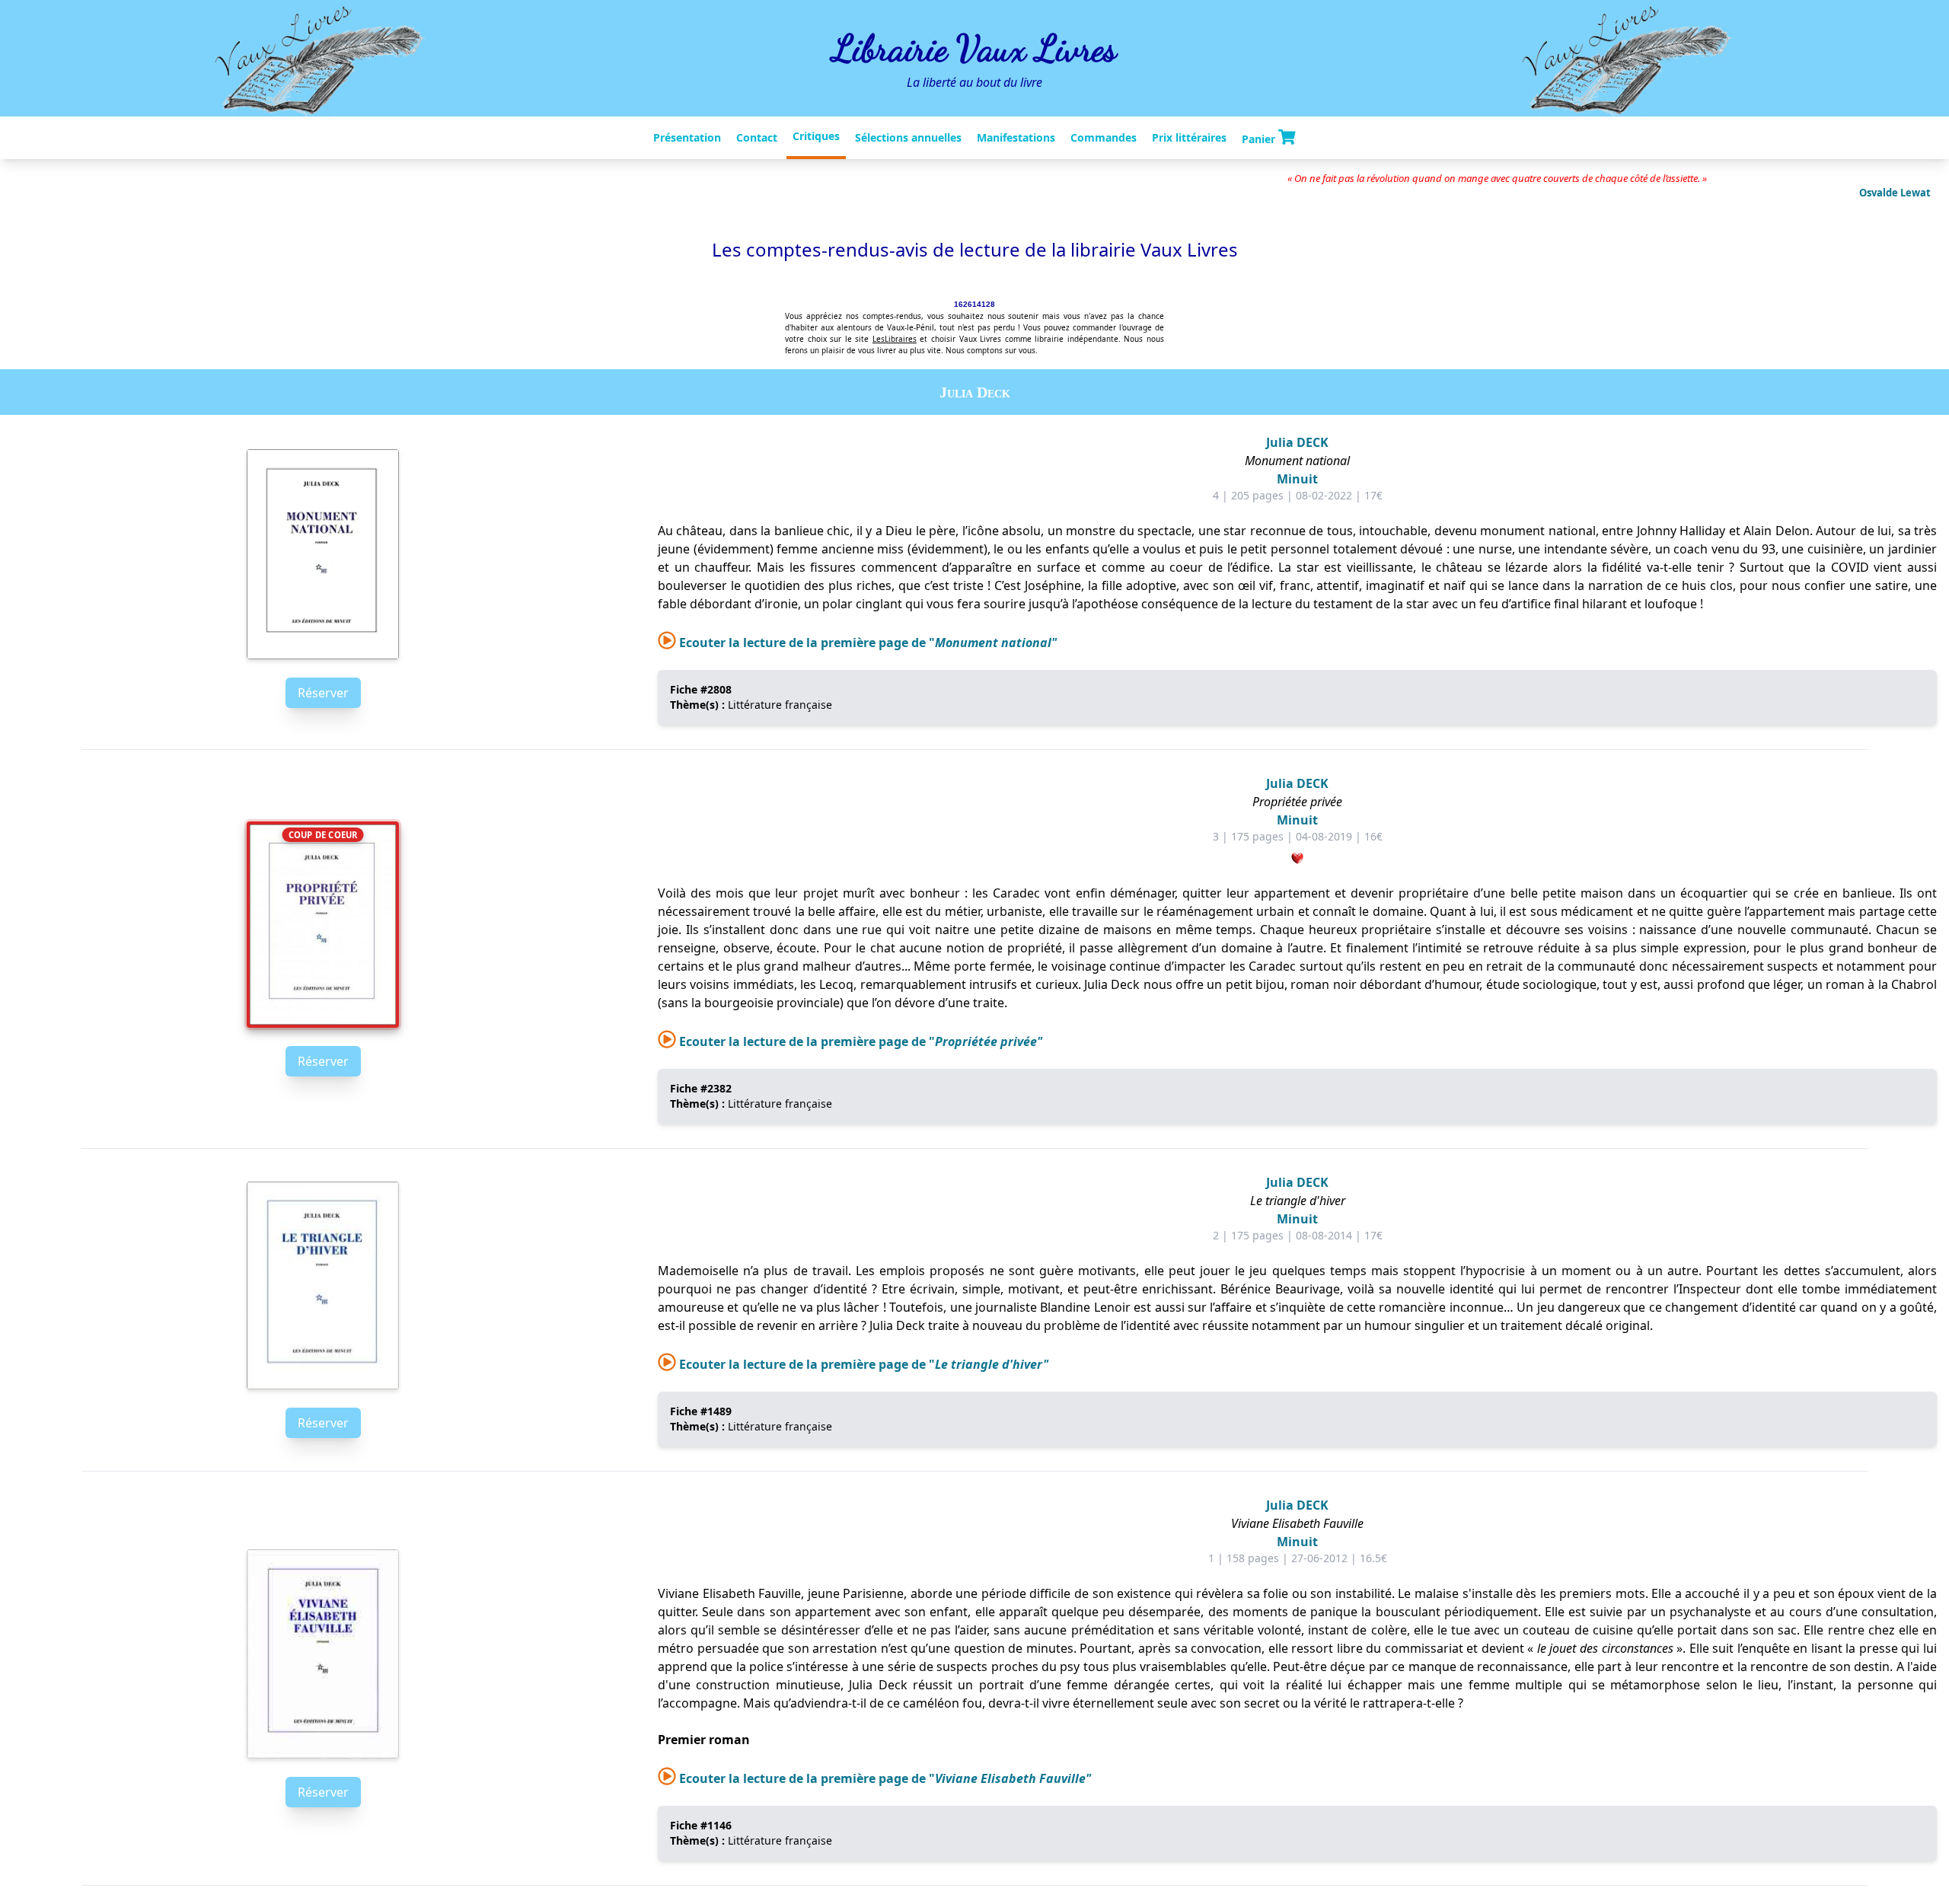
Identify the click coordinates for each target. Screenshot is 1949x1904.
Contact (757, 137)
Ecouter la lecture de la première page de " (866, 643)
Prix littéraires (1189, 137)
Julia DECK (1297, 442)
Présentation (687, 137)
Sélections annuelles (908, 137)
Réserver (323, 693)
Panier (1260, 138)
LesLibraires (895, 339)
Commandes (1104, 137)
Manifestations (1016, 137)
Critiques (816, 136)
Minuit (1297, 479)
